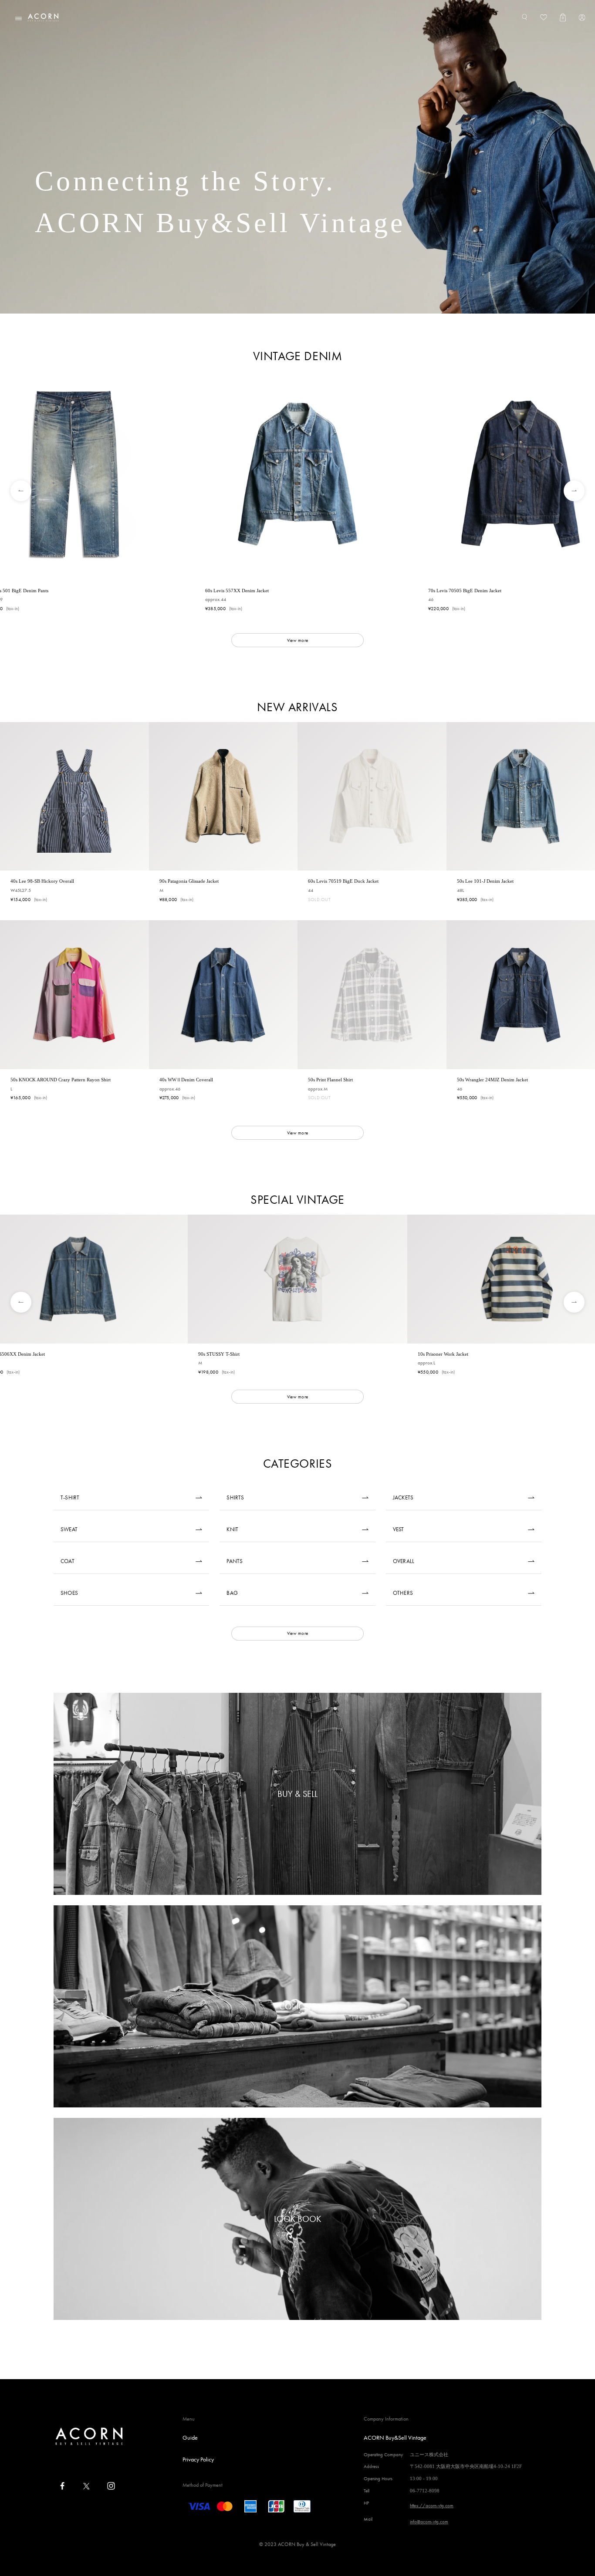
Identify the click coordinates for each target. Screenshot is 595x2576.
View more (297, 640)
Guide (190, 2438)
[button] (15, 491)
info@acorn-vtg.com (429, 2522)
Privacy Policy (198, 2459)
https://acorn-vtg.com (432, 2505)
